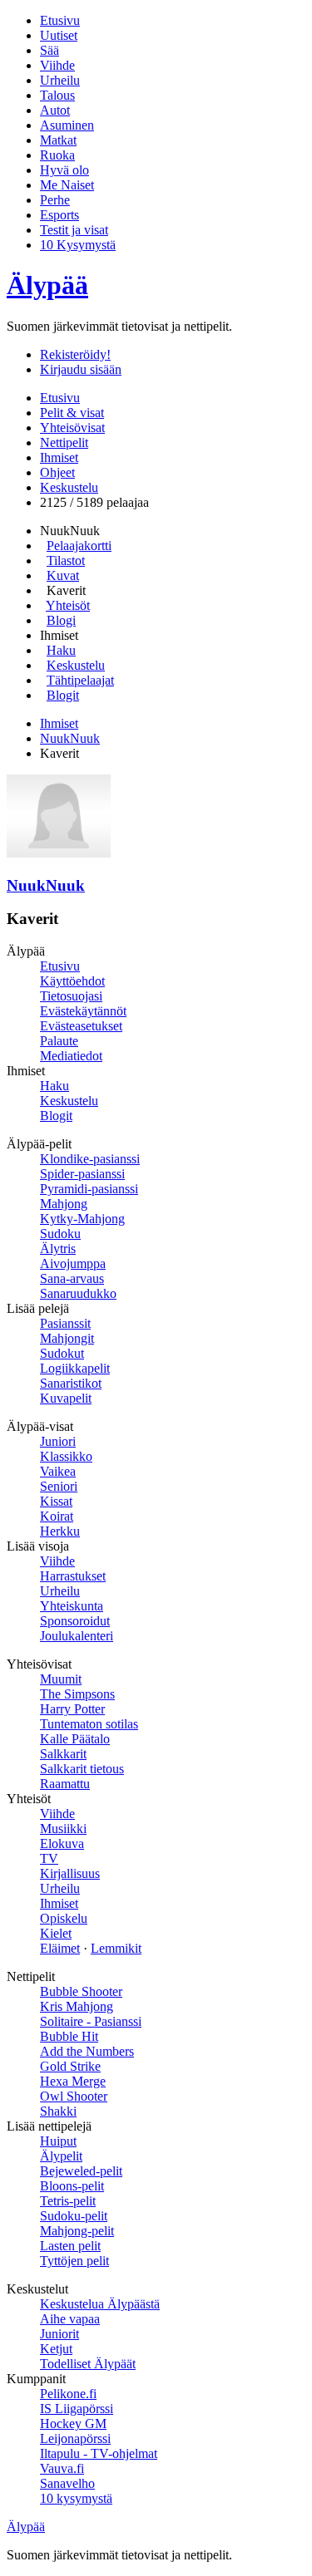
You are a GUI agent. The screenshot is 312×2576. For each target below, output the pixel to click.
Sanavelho (67, 2483)
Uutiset (59, 35)
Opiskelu (64, 1918)
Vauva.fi (62, 2468)
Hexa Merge (73, 2081)
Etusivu (60, 20)
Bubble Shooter (81, 1991)
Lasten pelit (70, 2246)
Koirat (57, 1516)
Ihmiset (59, 457)
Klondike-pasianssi (90, 1159)
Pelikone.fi (68, 2394)
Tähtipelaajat (80, 680)
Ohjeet (57, 472)
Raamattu (65, 1784)
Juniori (58, 1441)
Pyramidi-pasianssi (89, 1189)
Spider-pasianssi (82, 1174)
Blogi (61, 620)
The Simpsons (77, 1694)
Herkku (60, 1531)
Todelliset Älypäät (88, 2364)
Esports (59, 215)
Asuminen (67, 125)
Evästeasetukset (81, 1026)
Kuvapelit (66, 1398)
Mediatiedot (71, 1056)
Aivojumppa (73, 1263)
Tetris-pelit (68, 2201)
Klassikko (66, 1456)
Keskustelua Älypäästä (100, 2304)
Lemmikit (116, 1948)
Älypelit (61, 2156)
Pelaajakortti (79, 546)
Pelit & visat (72, 413)
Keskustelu (69, 487)
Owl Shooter (74, 2096)
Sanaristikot (71, 1383)
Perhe (55, 200)
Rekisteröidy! (75, 354)
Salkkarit (63, 1754)
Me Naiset (67, 185)
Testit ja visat (74, 230)
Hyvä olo (64, 170)
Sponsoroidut (75, 1621)
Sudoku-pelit (74, 2216)
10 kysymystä (76, 2498)
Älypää (47, 285)
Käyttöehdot (72, 981)
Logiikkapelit (75, 1368)
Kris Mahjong (77, 2006)
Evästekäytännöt (83, 1011)
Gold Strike (70, 2066)
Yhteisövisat (72, 428)
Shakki (58, 2111)
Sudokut (62, 1353)
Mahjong (64, 1204)
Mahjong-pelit (77, 2231)
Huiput (58, 2141)
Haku (61, 650)
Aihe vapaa (70, 2319)
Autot (55, 110)
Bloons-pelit (72, 2186)
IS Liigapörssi (77, 2409)
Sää (50, 50)
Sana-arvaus (72, 1278)
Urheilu (60, 80)
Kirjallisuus (70, 1873)
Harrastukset (73, 1576)
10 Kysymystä (78, 245)
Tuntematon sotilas (89, 1724)
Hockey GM (73, 2424)
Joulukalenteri (77, 1636)
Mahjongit (67, 1338)
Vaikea (58, 1471)
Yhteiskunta (72, 1606)
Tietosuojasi (71, 996)
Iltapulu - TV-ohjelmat (99, 2453)
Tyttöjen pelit (74, 2261)
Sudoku (60, 1234)
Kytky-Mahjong (82, 1219)
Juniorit (59, 2334)
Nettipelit (64, 442)
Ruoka (57, 155)
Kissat (56, 1501)
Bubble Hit (69, 2036)
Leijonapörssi (75, 2438)
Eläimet (60, 1948)
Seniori (59, 1486)
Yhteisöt (68, 605)
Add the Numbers (87, 2051)
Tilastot (66, 560)
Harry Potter (72, 1709)
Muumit (61, 1679)
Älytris (58, 1249)
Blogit (63, 695)
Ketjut (56, 2349)
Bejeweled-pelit (81, 2171)
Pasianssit (65, 1323)
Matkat (58, 140)
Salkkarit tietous (82, 1769)
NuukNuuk (70, 738)
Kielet (56, 1933)
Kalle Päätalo (75, 1739)
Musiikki (63, 1829)
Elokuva (62, 1844)
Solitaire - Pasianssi (91, 2021)
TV (49, 1858)
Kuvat (63, 575)
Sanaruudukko (78, 1293)
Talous (57, 95)
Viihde (57, 65)
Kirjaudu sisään (81, 369)
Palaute (59, 1041)
